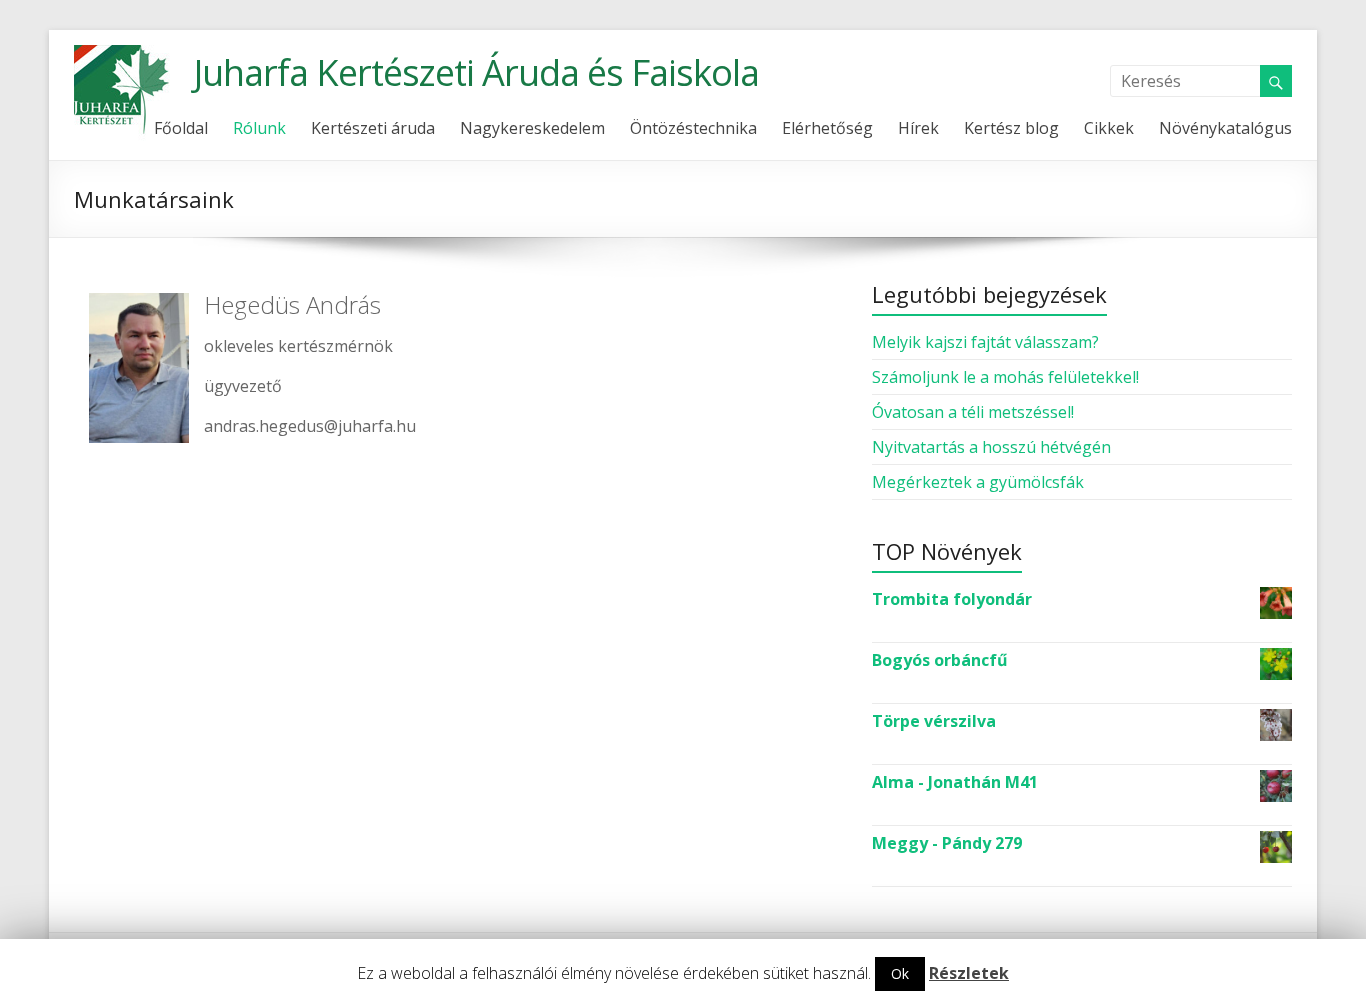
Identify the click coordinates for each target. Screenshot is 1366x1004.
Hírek (918, 128)
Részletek (969, 973)
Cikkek (1109, 128)
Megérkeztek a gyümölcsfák (978, 482)
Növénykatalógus (1225, 128)
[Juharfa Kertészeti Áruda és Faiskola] (124, 55)
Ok (900, 973)
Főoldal (181, 128)
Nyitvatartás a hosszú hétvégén (991, 447)
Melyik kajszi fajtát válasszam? (985, 342)
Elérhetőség (827, 128)
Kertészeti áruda (373, 128)
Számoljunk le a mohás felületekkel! (1005, 377)
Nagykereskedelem (532, 128)
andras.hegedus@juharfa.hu (310, 426)
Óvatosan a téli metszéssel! (973, 412)
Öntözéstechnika (693, 128)
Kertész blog (1011, 128)
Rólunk (259, 128)
